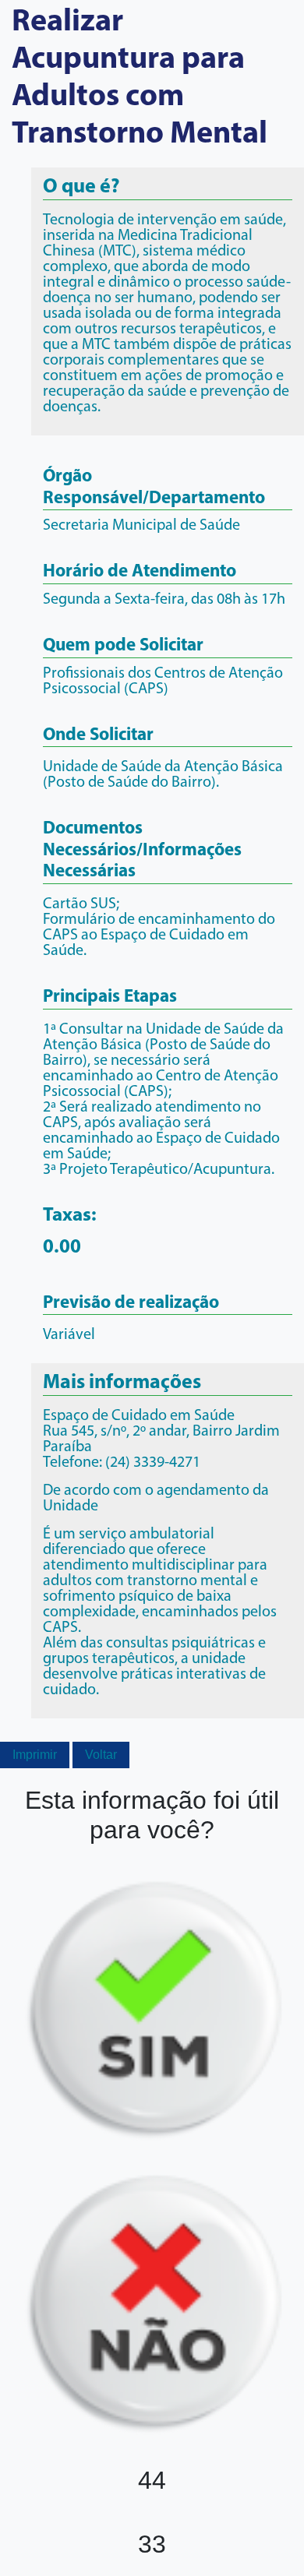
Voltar (101, 1755)
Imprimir (35, 1755)
